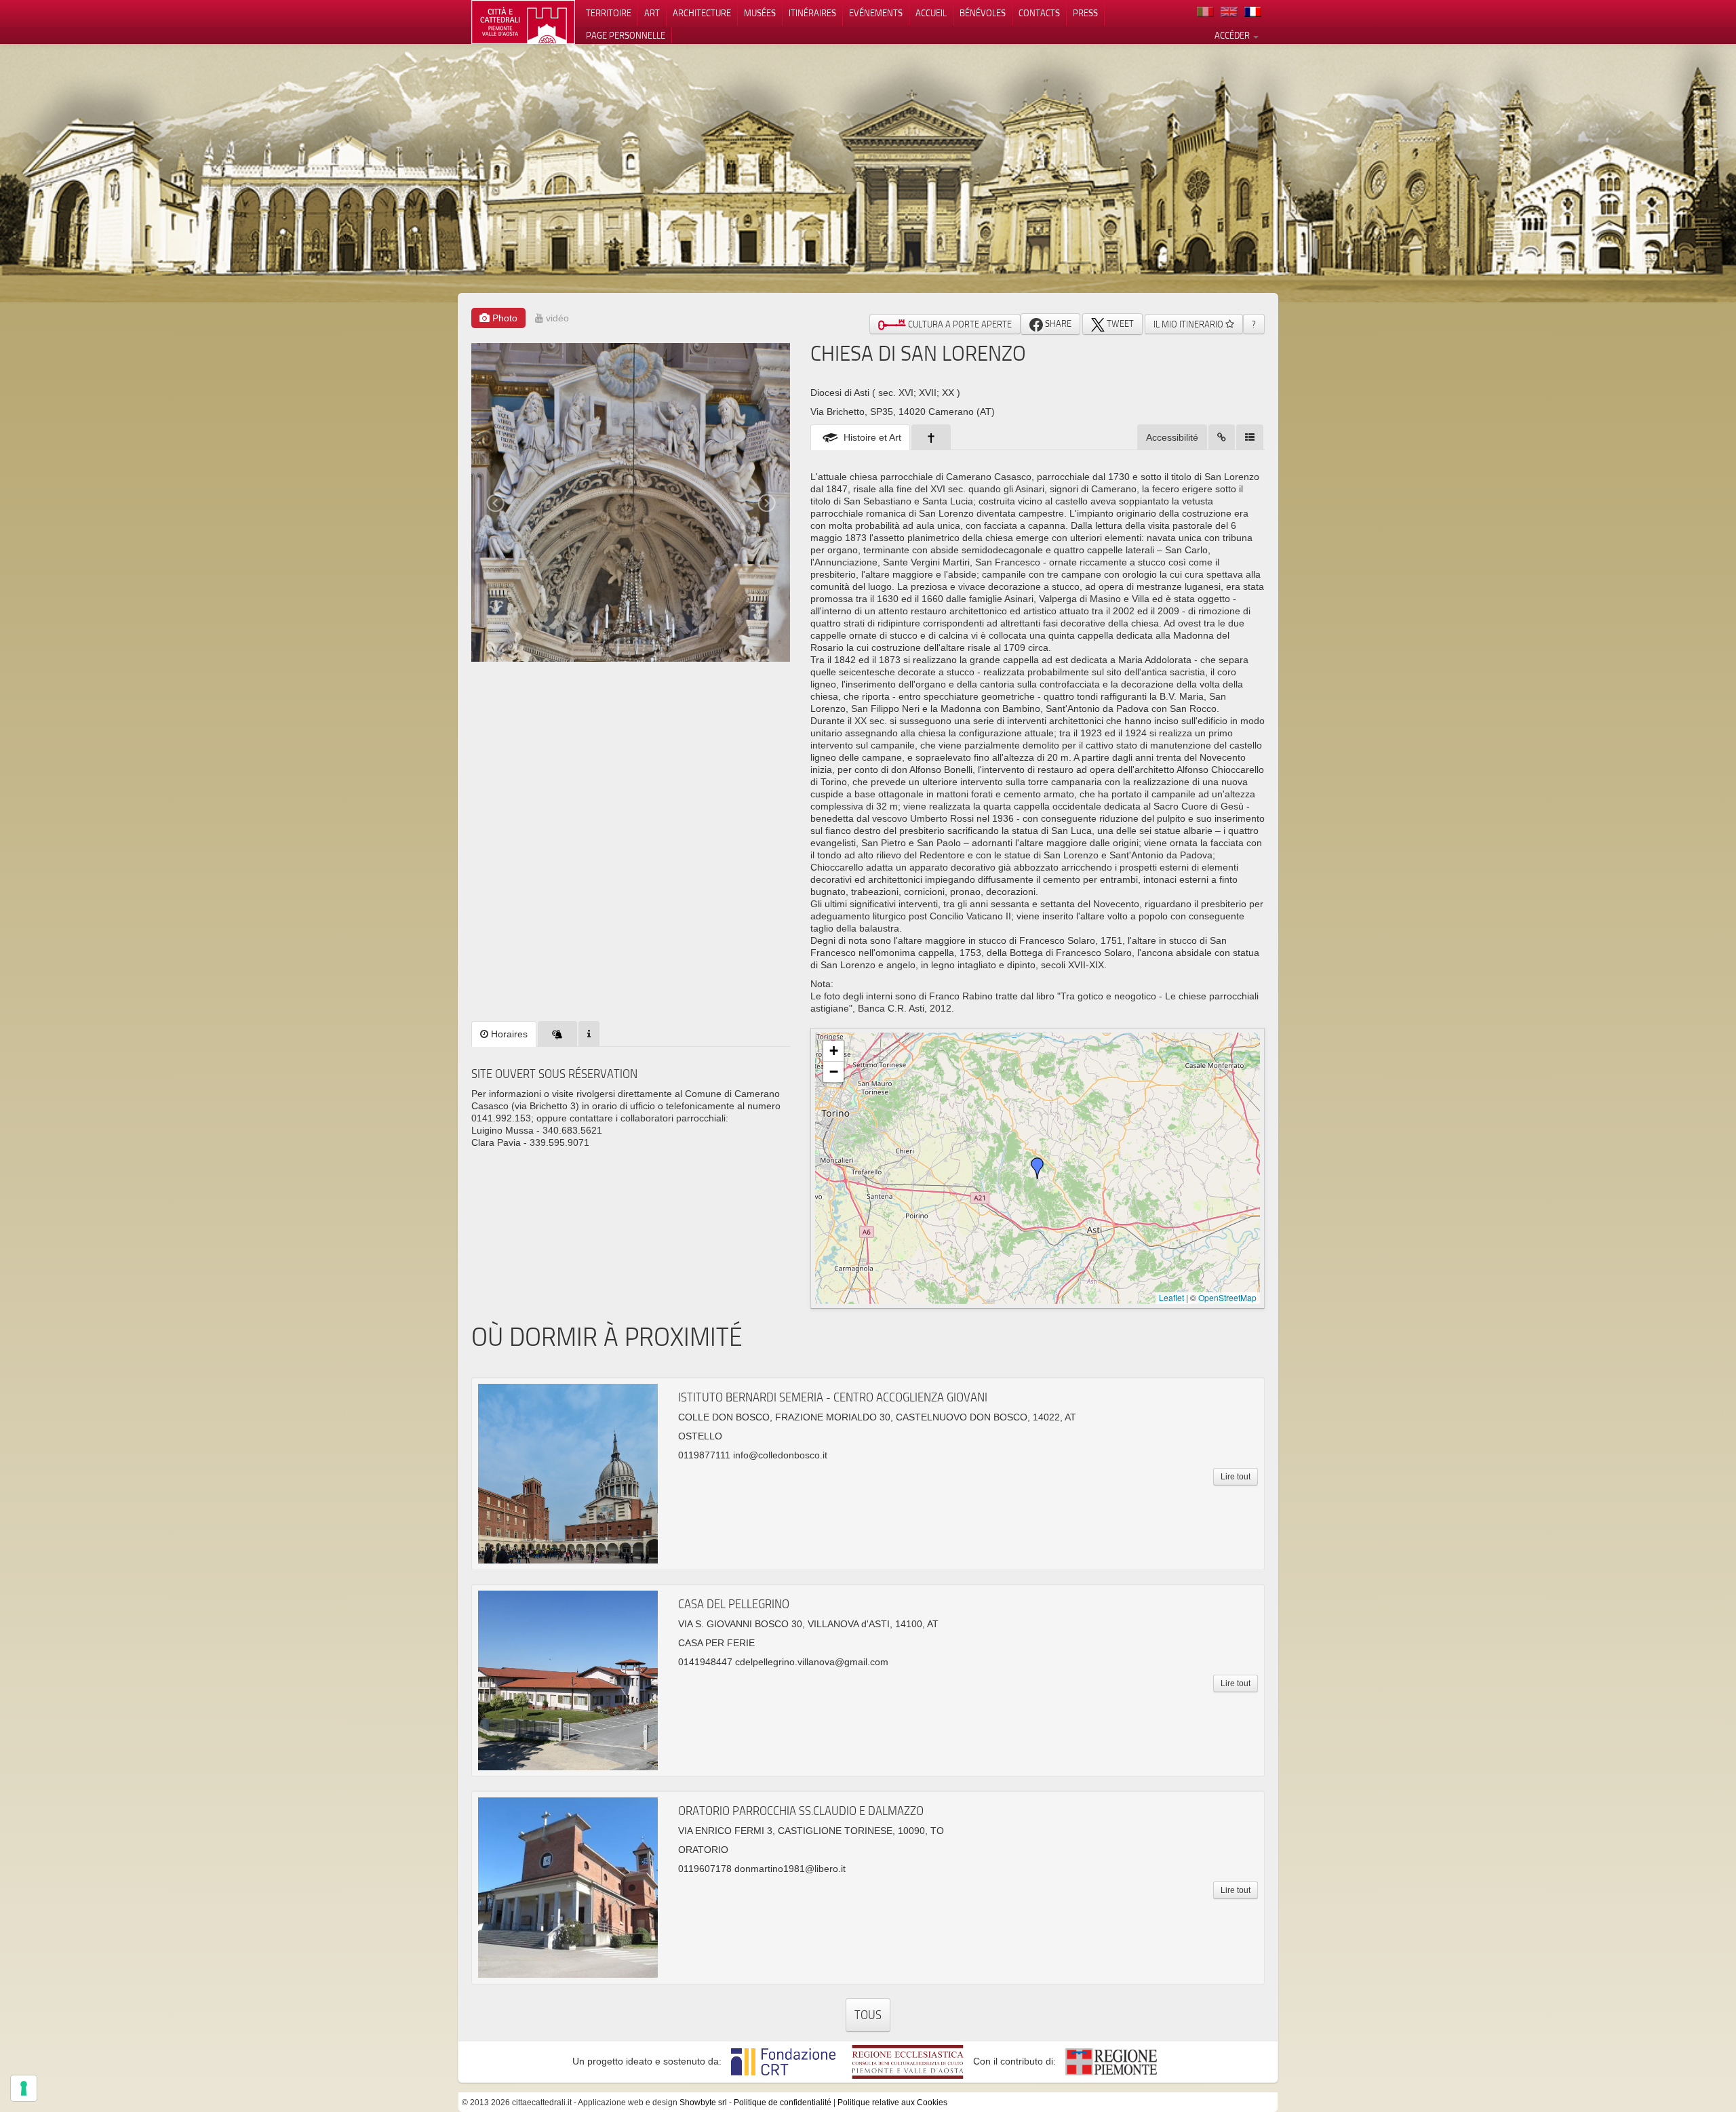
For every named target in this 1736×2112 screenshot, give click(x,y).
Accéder (1233, 35)
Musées (760, 13)
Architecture (702, 13)
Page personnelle (626, 35)
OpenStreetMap (1227, 1297)
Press (1085, 13)
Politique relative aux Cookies (892, 2103)
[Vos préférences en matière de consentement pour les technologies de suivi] (24, 2088)
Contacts (1039, 13)
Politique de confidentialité (783, 2103)
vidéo (556, 318)
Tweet (1119, 323)
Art (652, 13)
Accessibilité (1172, 437)
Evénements (876, 13)
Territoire (609, 13)
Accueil (931, 13)
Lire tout (1236, 1477)
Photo (504, 318)
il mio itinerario (1189, 324)
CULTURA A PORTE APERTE (959, 324)
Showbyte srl (703, 2103)
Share (1057, 323)
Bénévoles (983, 13)
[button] (1038, 1168)
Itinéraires (812, 13)
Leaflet (1171, 1297)
